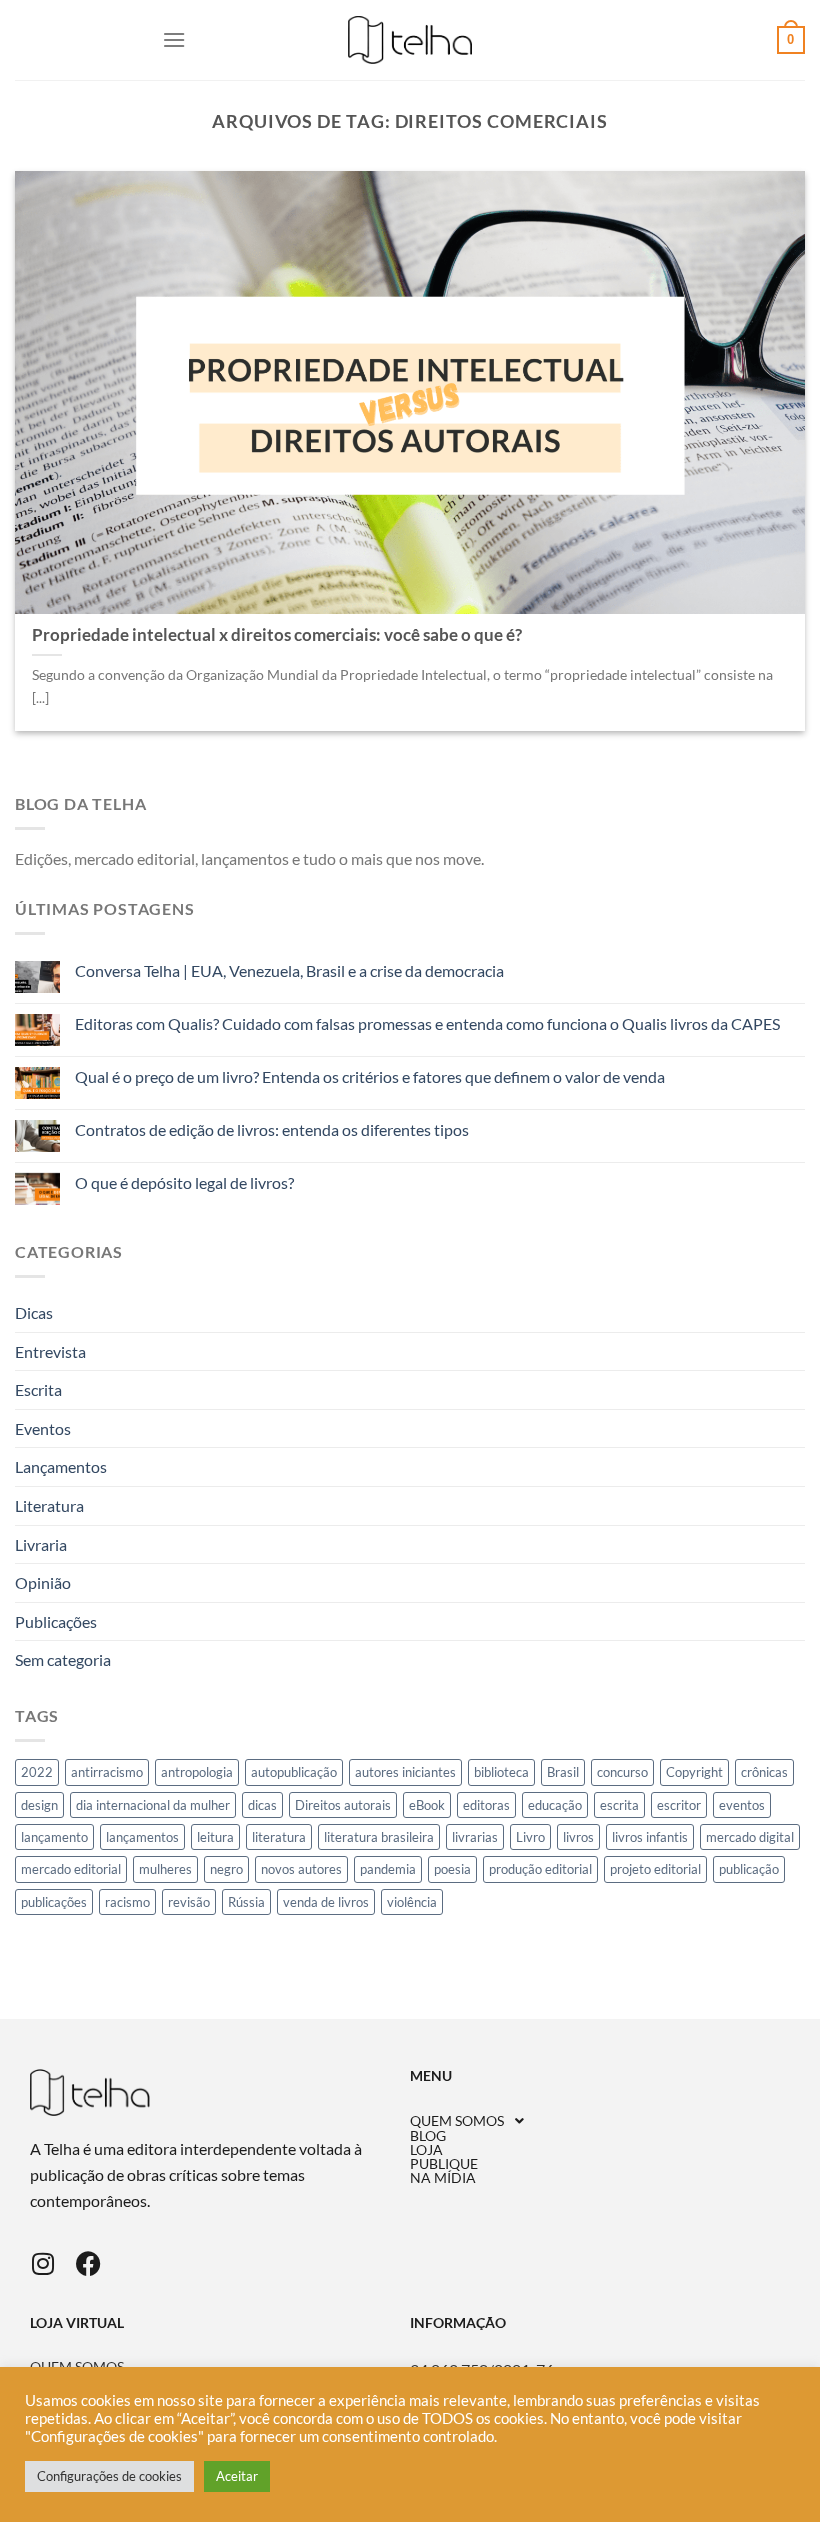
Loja (426, 2150)
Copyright (694, 1772)
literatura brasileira (379, 1837)
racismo (127, 1902)
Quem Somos (457, 2121)
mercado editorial (71, 1869)
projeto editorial (655, 1869)
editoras (486, 1805)
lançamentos (142, 1837)
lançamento (54, 1837)
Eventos (43, 1428)
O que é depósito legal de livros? (184, 1182)
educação (555, 1805)
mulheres (165, 1869)
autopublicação (294, 1772)
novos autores (301, 1869)
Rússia (246, 1902)
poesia (452, 1869)
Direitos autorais (343, 1805)
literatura (279, 1837)
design (39, 1805)
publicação (749, 1869)
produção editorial (540, 1869)
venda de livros (326, 1902)
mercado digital (750, 1837)
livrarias (475, 1837)
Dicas (34, 1312)
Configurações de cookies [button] (109, 2476)
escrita (619, 1805)
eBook (427, 1805)
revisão (189, 1902)
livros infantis (650, 1837)
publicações (54, 1902)
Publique (444, 2164)
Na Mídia (443, 2178)
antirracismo (107, 1772)
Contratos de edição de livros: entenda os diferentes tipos (272, 1129)
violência (412, 1902)
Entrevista (50, 1351)
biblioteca (501, 1772)
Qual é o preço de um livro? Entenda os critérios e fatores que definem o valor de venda (370, 1076)
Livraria (41, 1544)
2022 (37, 1772)
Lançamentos (61, 1466)
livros (578, 1837)
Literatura (49, 1505)
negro (226, 1869)
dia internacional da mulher (153, 1805)
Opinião (43, 1582)
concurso (622, 1772)
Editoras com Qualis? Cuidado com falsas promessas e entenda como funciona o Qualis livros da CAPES (427, 1023)
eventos (742, 1805)
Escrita (38, 1389)
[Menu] (174, 39)
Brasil (563, 1772)
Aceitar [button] (237, 2476)
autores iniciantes (405, 1772)
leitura (215, 1837)
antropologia (197, 1772)
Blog (428, 2136)
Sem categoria (63, 1659)
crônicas (764, 1772)
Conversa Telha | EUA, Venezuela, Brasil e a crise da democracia (289, 970)
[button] (600, 2121)
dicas (262, 1805)
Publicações (56, 1621)
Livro (530, 1837)
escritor (679, 1805)
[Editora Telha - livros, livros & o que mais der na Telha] (410, 40)
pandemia (388, 1869)
